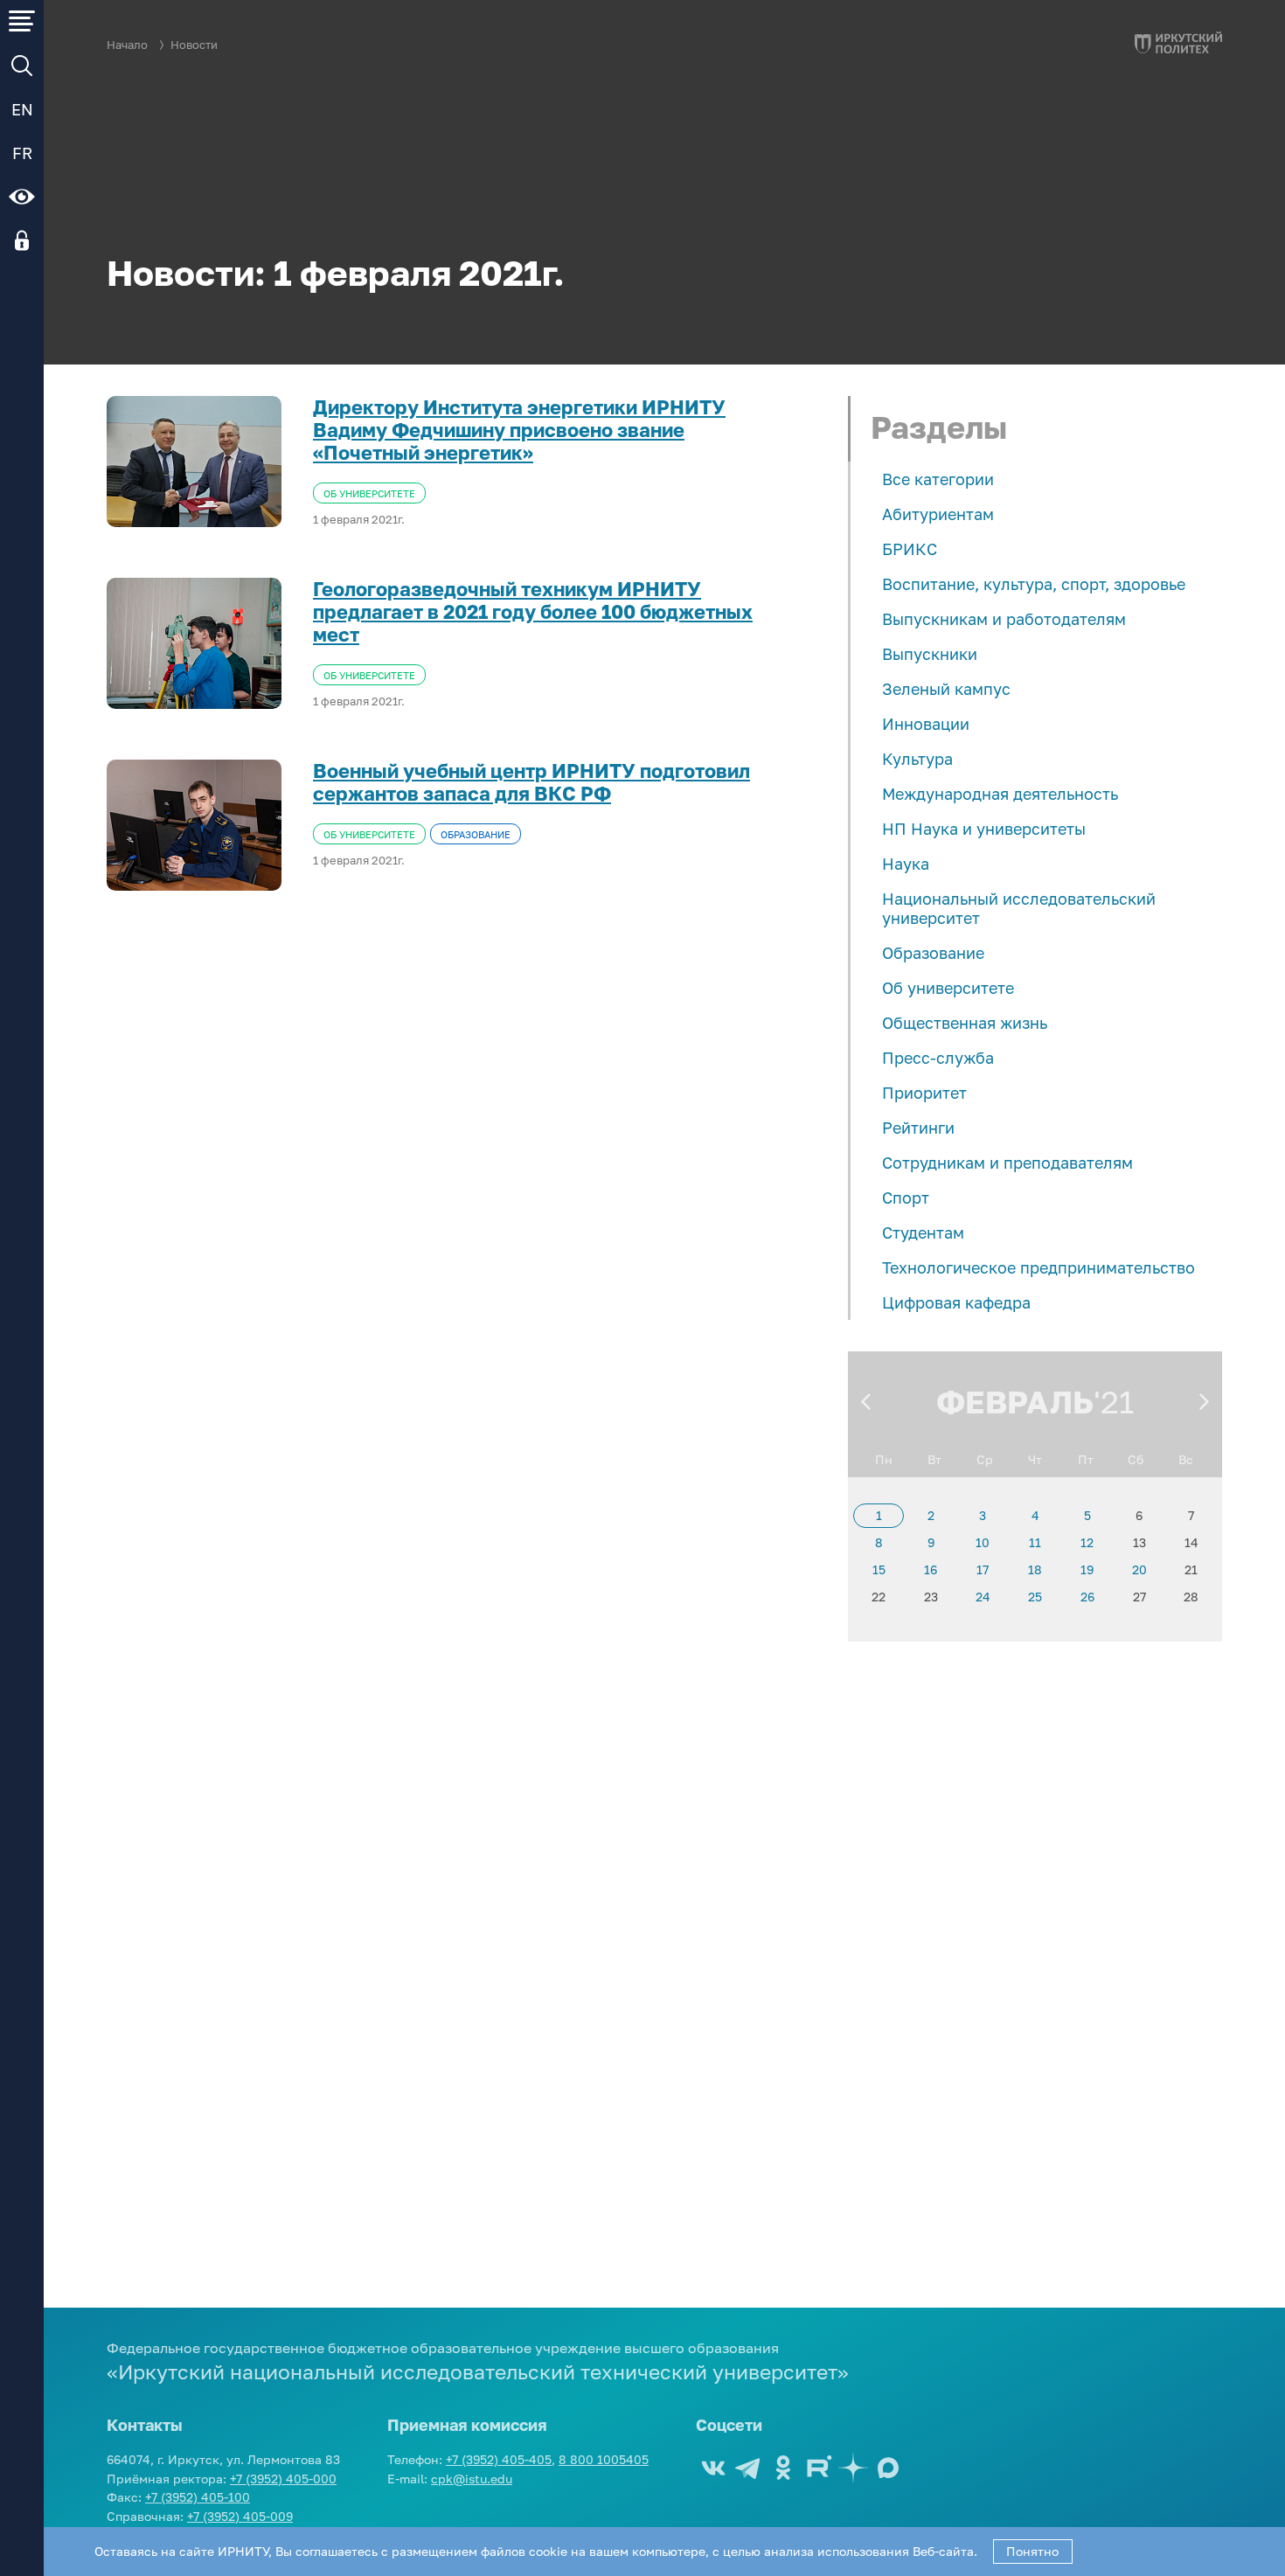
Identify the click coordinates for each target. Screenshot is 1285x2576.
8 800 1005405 (604, 2459)
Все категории (938, 479)
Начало (127, 45)
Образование (933, 953)
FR (22, 153)
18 (1035, 1569)
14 (1191, 1542)
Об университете (948, 988)
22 (879, 1597)
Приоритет (924, 1093)
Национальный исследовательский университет (1019, 908)
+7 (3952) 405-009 (240, 2516)
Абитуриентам (938, 514)
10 (983, 1542)
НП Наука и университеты (984, 829)
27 (1139, 1597)
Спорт (906, 1198)
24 (983, 1597)
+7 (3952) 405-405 (499, 2459)
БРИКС (910, 549)
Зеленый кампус (946, 689)
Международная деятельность (1000, 794)
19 (1087, 1569)
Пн (884, 1459)
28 (1191, 1597)
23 (931, 1597)
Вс (1186, 1459)
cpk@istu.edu (472, 2479)
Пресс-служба (938, 1058)
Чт (1035, 1459)
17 (983, 1569)
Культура (917, 759)
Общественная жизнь (965, 1023)
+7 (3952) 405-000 (283, 2479)
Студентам (923, 1232)
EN (22, 109)
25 (1035, 1597)
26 (1087, 1597)
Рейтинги (918, 1128)
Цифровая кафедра (956, 1302)
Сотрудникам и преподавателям (1007, 1163)
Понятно (1032, 2551)
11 (1035, 1542)
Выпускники (930, 654)
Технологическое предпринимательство (1038, 1267)
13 (1139, 1542)
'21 (1114, 1402)
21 (1191, 1569)
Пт (1086, 1459)
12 (1087, 1542)
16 (931, 1569)
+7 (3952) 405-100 (198, 2497)
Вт (934, 1459)
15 (879, 1569)
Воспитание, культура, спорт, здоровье (1034, 584)
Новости (194, 45)
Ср (985, 1459)
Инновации (926, 724)
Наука (906, 864)
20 (1139, 1569)
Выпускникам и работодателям (1004, 619)
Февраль (1015, 1402)
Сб (1136, 1459)
